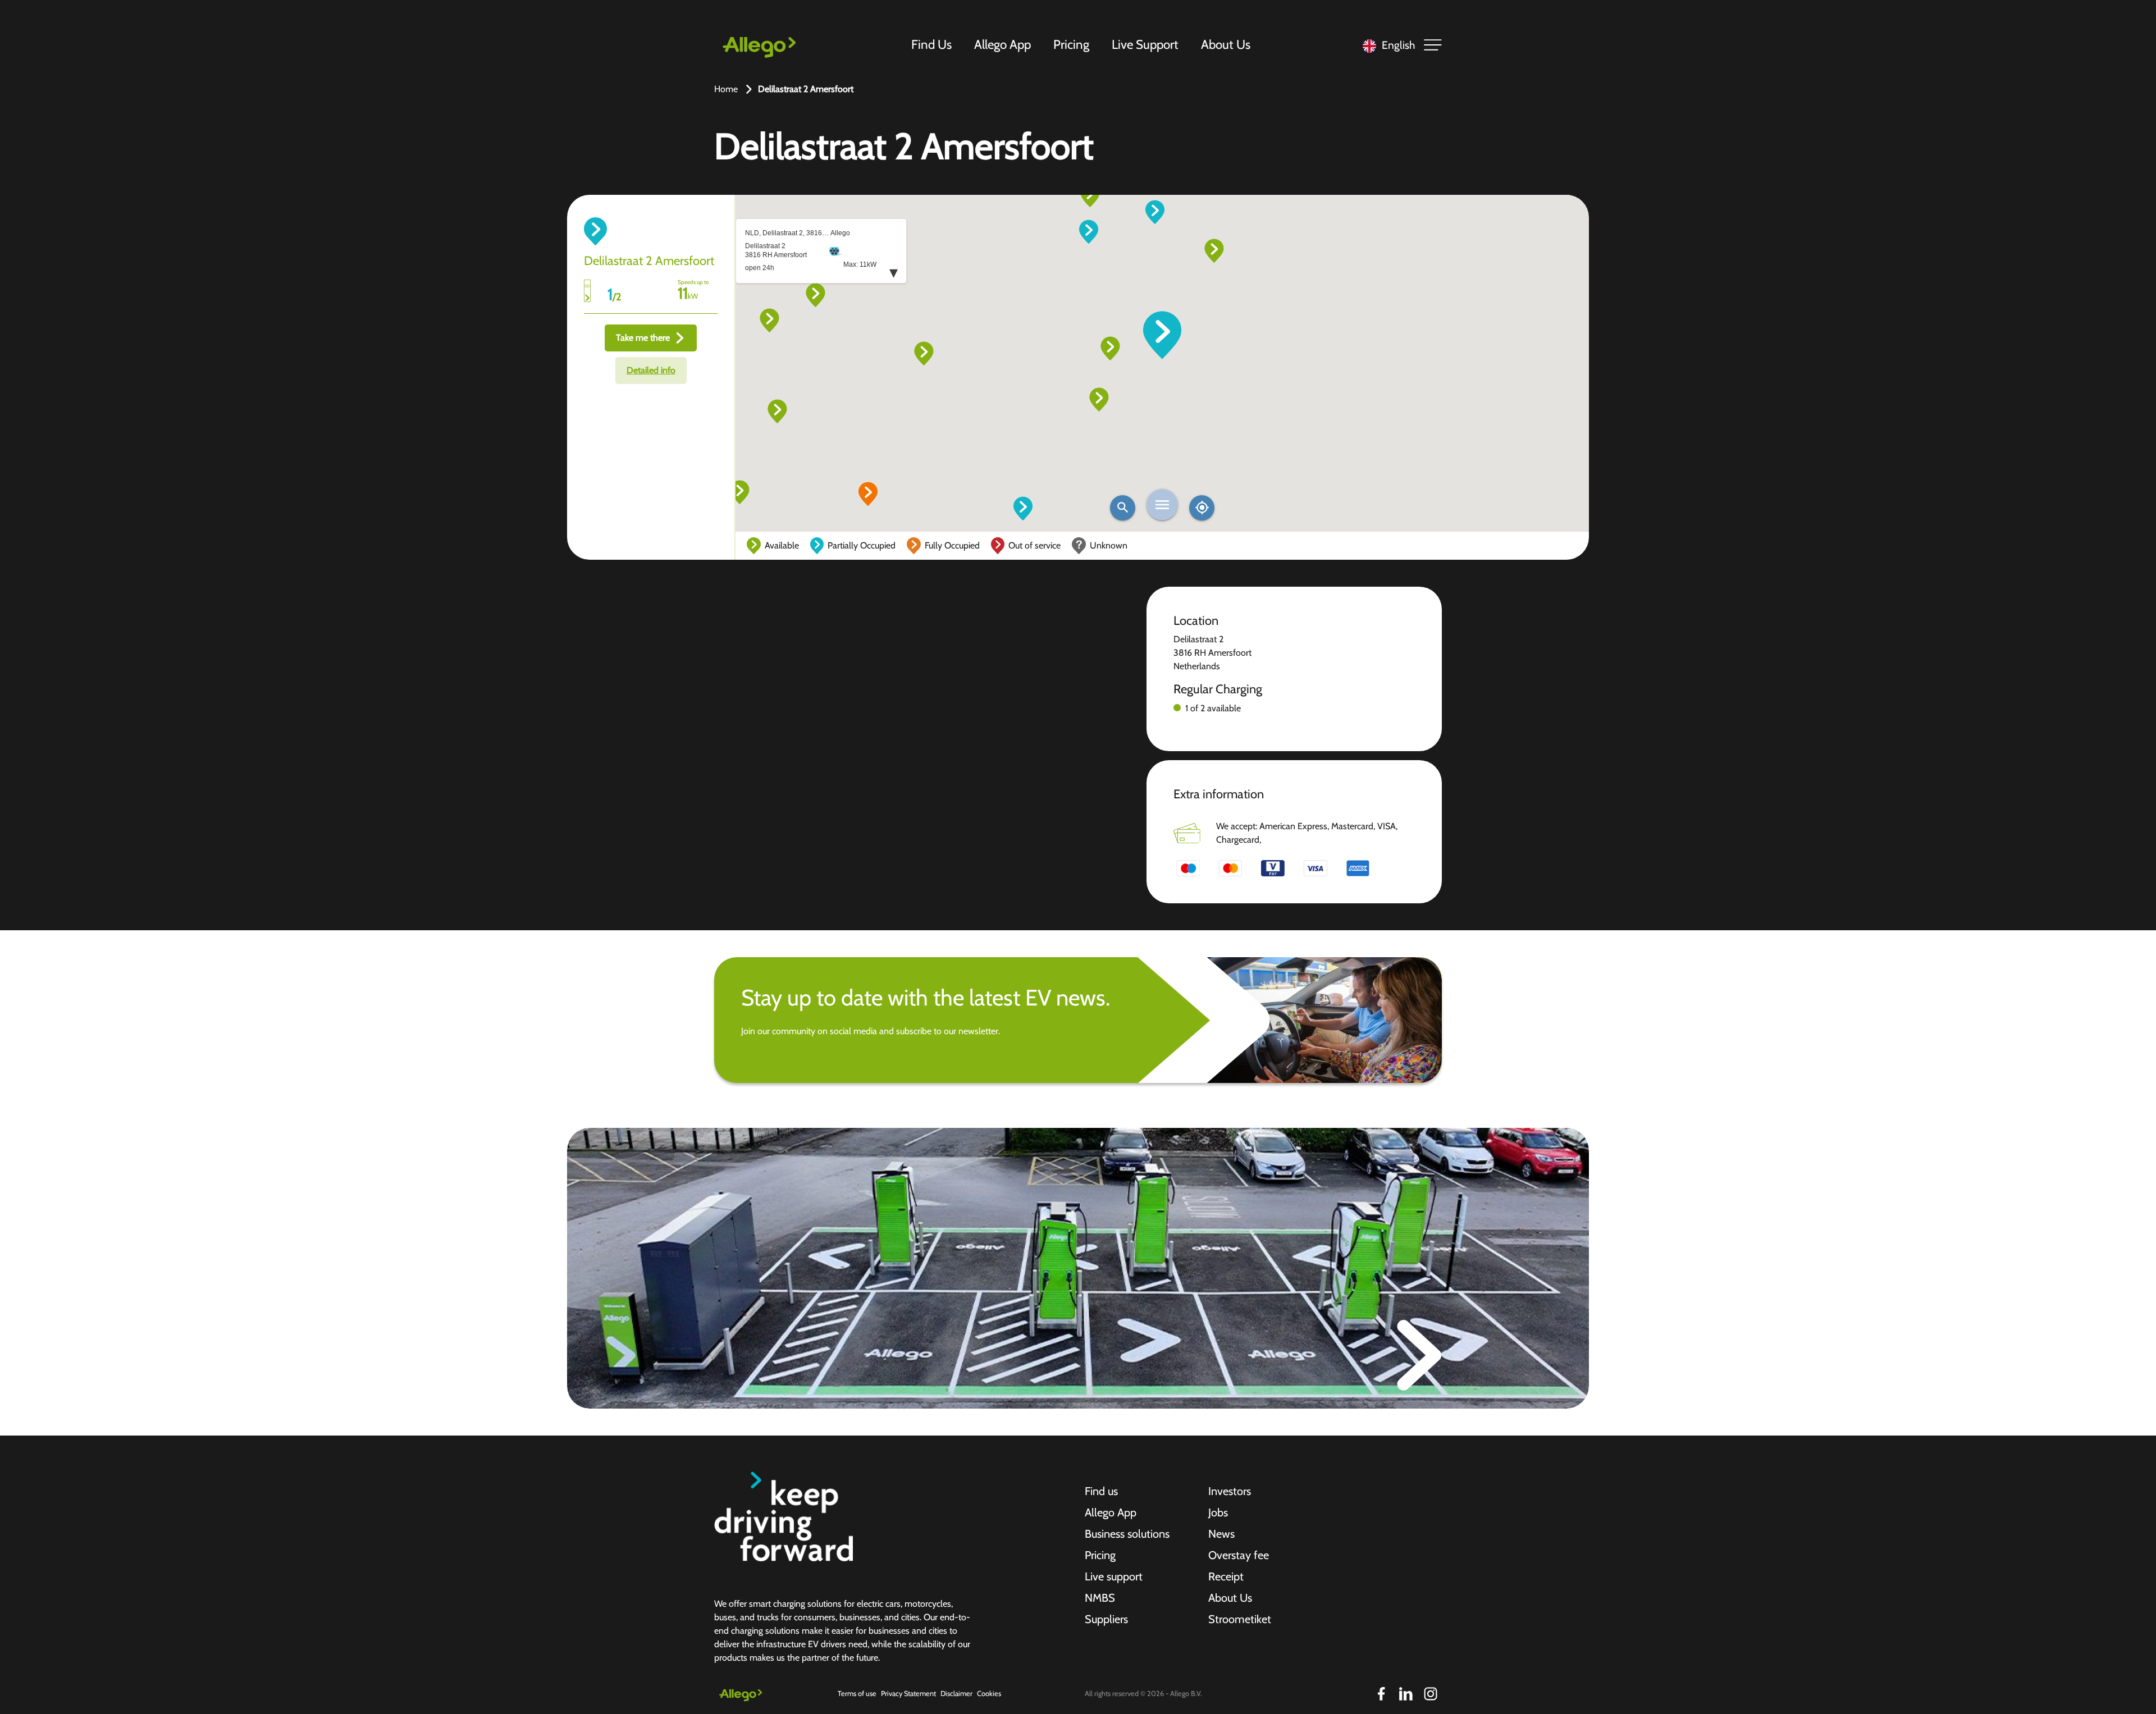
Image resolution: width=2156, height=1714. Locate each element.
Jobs (1218, 1512)
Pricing (1071, 44)
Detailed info (651, 370)
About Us (1226, 44)
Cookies (989, 1694)
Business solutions (1127, 1534)
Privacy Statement (908, 1694)
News (1221, 1534)
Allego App (1002, 44)
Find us (1101, 1491)
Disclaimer (956, 1694)
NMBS (1100, 1598)
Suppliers (1106, 1619)
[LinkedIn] (1406, 1694)
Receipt (1226, 1576)
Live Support (1145, 44)
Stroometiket (1240, 1619)
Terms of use (857, 1694)
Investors (1230, 1491)
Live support (1114, 1576)
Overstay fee (1239, 1555)
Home (726, 89)
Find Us (931, 44)
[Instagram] (1431, 1694)
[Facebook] (1381, 1694)
